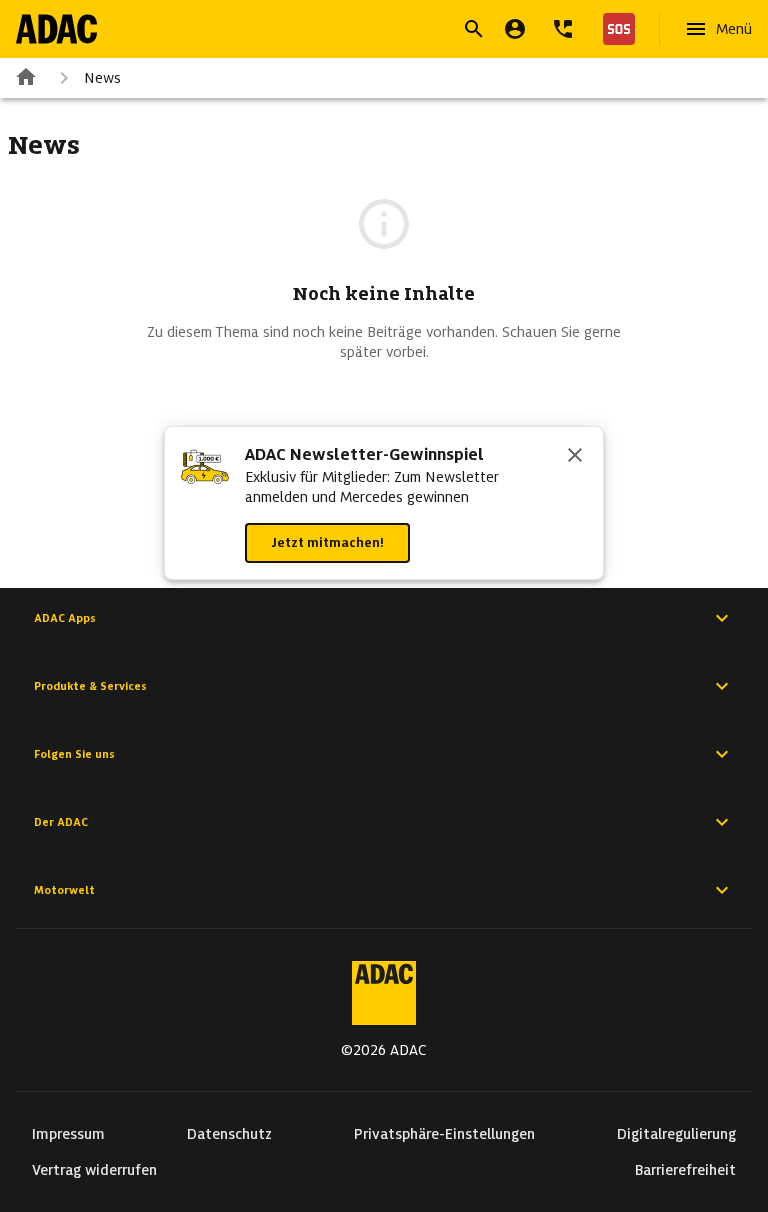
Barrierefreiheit (685, 1170)
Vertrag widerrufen (94, 1170)
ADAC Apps (65, 618)
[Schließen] (575, 457)
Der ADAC (61, 822)
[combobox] (360, 31)
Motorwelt (64, 890)
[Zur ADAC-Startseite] (56, 29)
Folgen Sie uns (74, 754)
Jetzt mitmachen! (327, 542)
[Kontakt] (563, 29)
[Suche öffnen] (474, 29)
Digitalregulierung (676, 1134)
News (102, 78)
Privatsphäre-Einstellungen (444, 1134)
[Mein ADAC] (515, 29)
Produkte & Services (90, 686)
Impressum (68, 1134)
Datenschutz (229, 1134)
